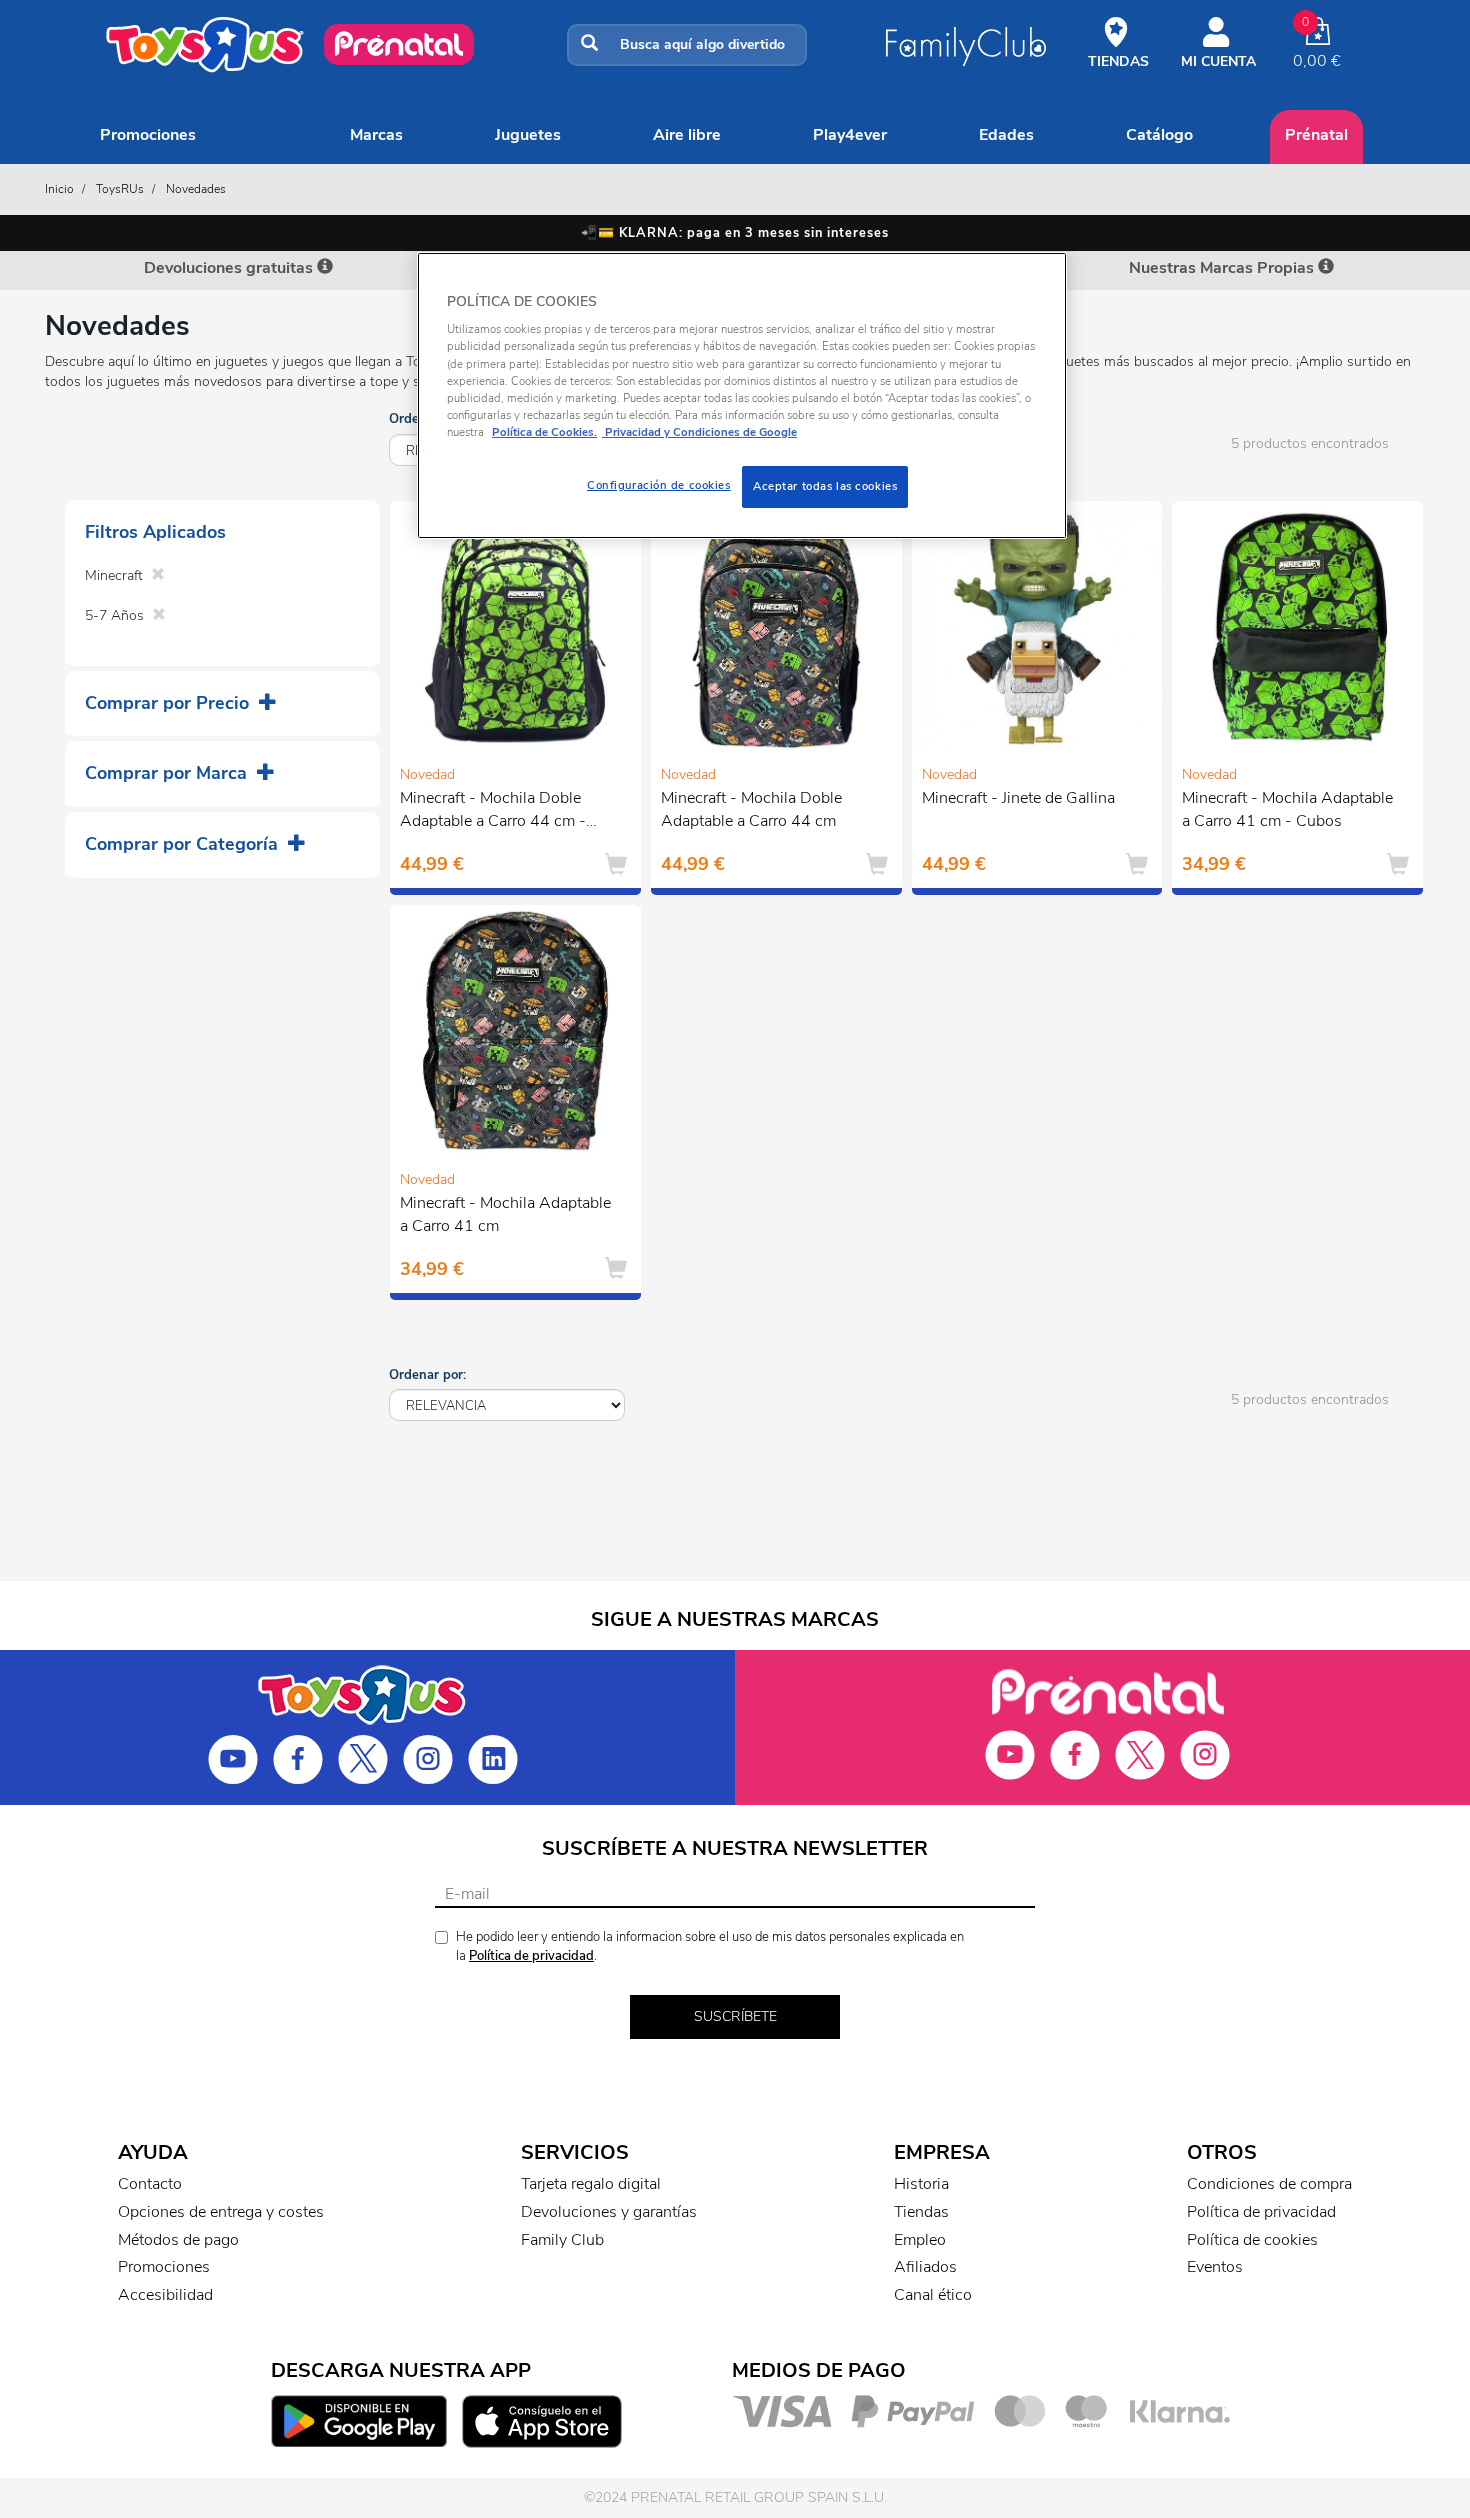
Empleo (920, 2240)
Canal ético (933, 2295)
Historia (921, 2184)
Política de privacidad (531, 1956)
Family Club (562, 2240)
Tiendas (921, 2212)
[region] (742, 395)
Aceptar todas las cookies (825, 486)
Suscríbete (735, 2016)
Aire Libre (687, 135)
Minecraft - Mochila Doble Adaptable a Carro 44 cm (751, 809)
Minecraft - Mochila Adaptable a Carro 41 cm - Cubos (1287, 809)
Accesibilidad (165, 2295)
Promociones (148, 135)
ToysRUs (120, 189)
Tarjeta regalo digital (591, 2184)
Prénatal (1316, 135)
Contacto (150, 2184)
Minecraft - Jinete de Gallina (1018, 798)
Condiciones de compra (1269, 2184)
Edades (1006, 135)
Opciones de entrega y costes (221, 2212)
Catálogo (1159, 135)
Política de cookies (1252, 2240)
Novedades (196, 189)
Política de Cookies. (544, 432)
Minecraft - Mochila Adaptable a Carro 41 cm (505, 1214)
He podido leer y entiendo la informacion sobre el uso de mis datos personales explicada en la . (710, 1946)
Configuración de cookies (659, 485)
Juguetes (528, 135)
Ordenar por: (427, 1375)
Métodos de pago (178, 2240)
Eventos (1215, 2267)
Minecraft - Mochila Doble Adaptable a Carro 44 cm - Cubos (493, 812)
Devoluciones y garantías (609, 2212)
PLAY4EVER (850, 135)
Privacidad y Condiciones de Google (699, 432)
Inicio (59, 189)
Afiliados (925, 2267)
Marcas (376, 135)
